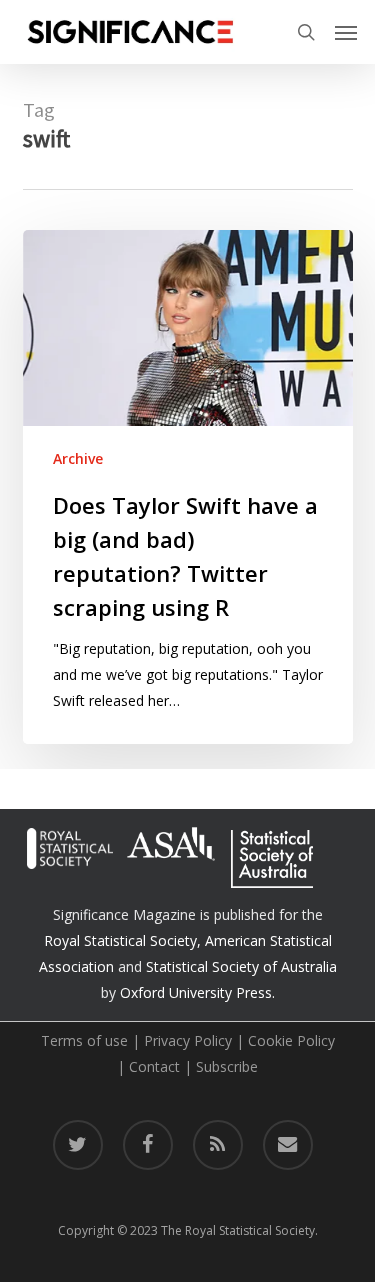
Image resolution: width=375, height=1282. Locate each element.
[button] (346, 32)
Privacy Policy (188, 1040)
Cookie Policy (291, 1040)
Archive (78, 458)
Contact (154, 1066)
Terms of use (84, 1040)
